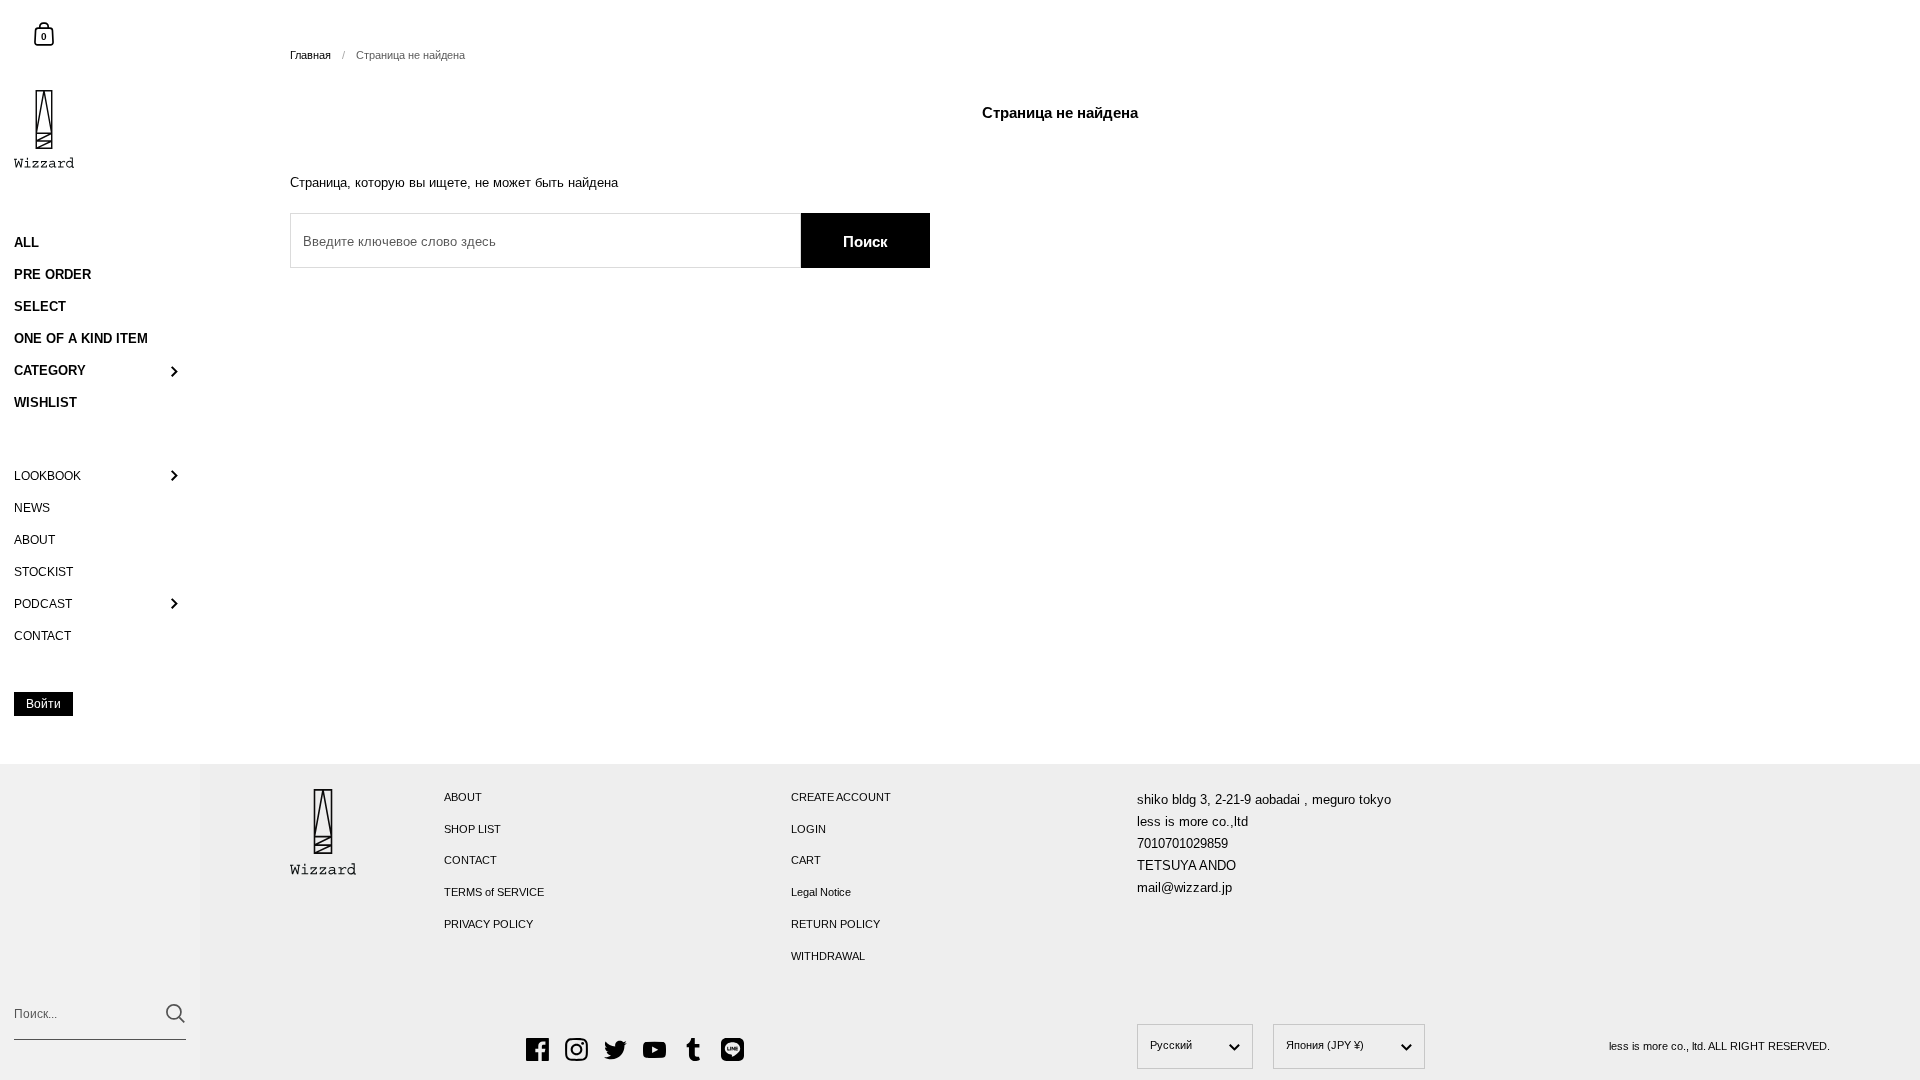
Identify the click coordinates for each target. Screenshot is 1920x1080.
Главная (310, 55)
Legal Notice (821, 892)
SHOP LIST (472, 829)
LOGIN (808, 829)
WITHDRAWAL (828, 956)
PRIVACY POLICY (488, 924)
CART (806, 860)
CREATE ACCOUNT (841, 797)
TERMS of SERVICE (494, 892)
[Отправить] (175, 1013)
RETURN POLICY (835, 924)
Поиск (865, 241)
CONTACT (470, 860)
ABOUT (463, 797)
